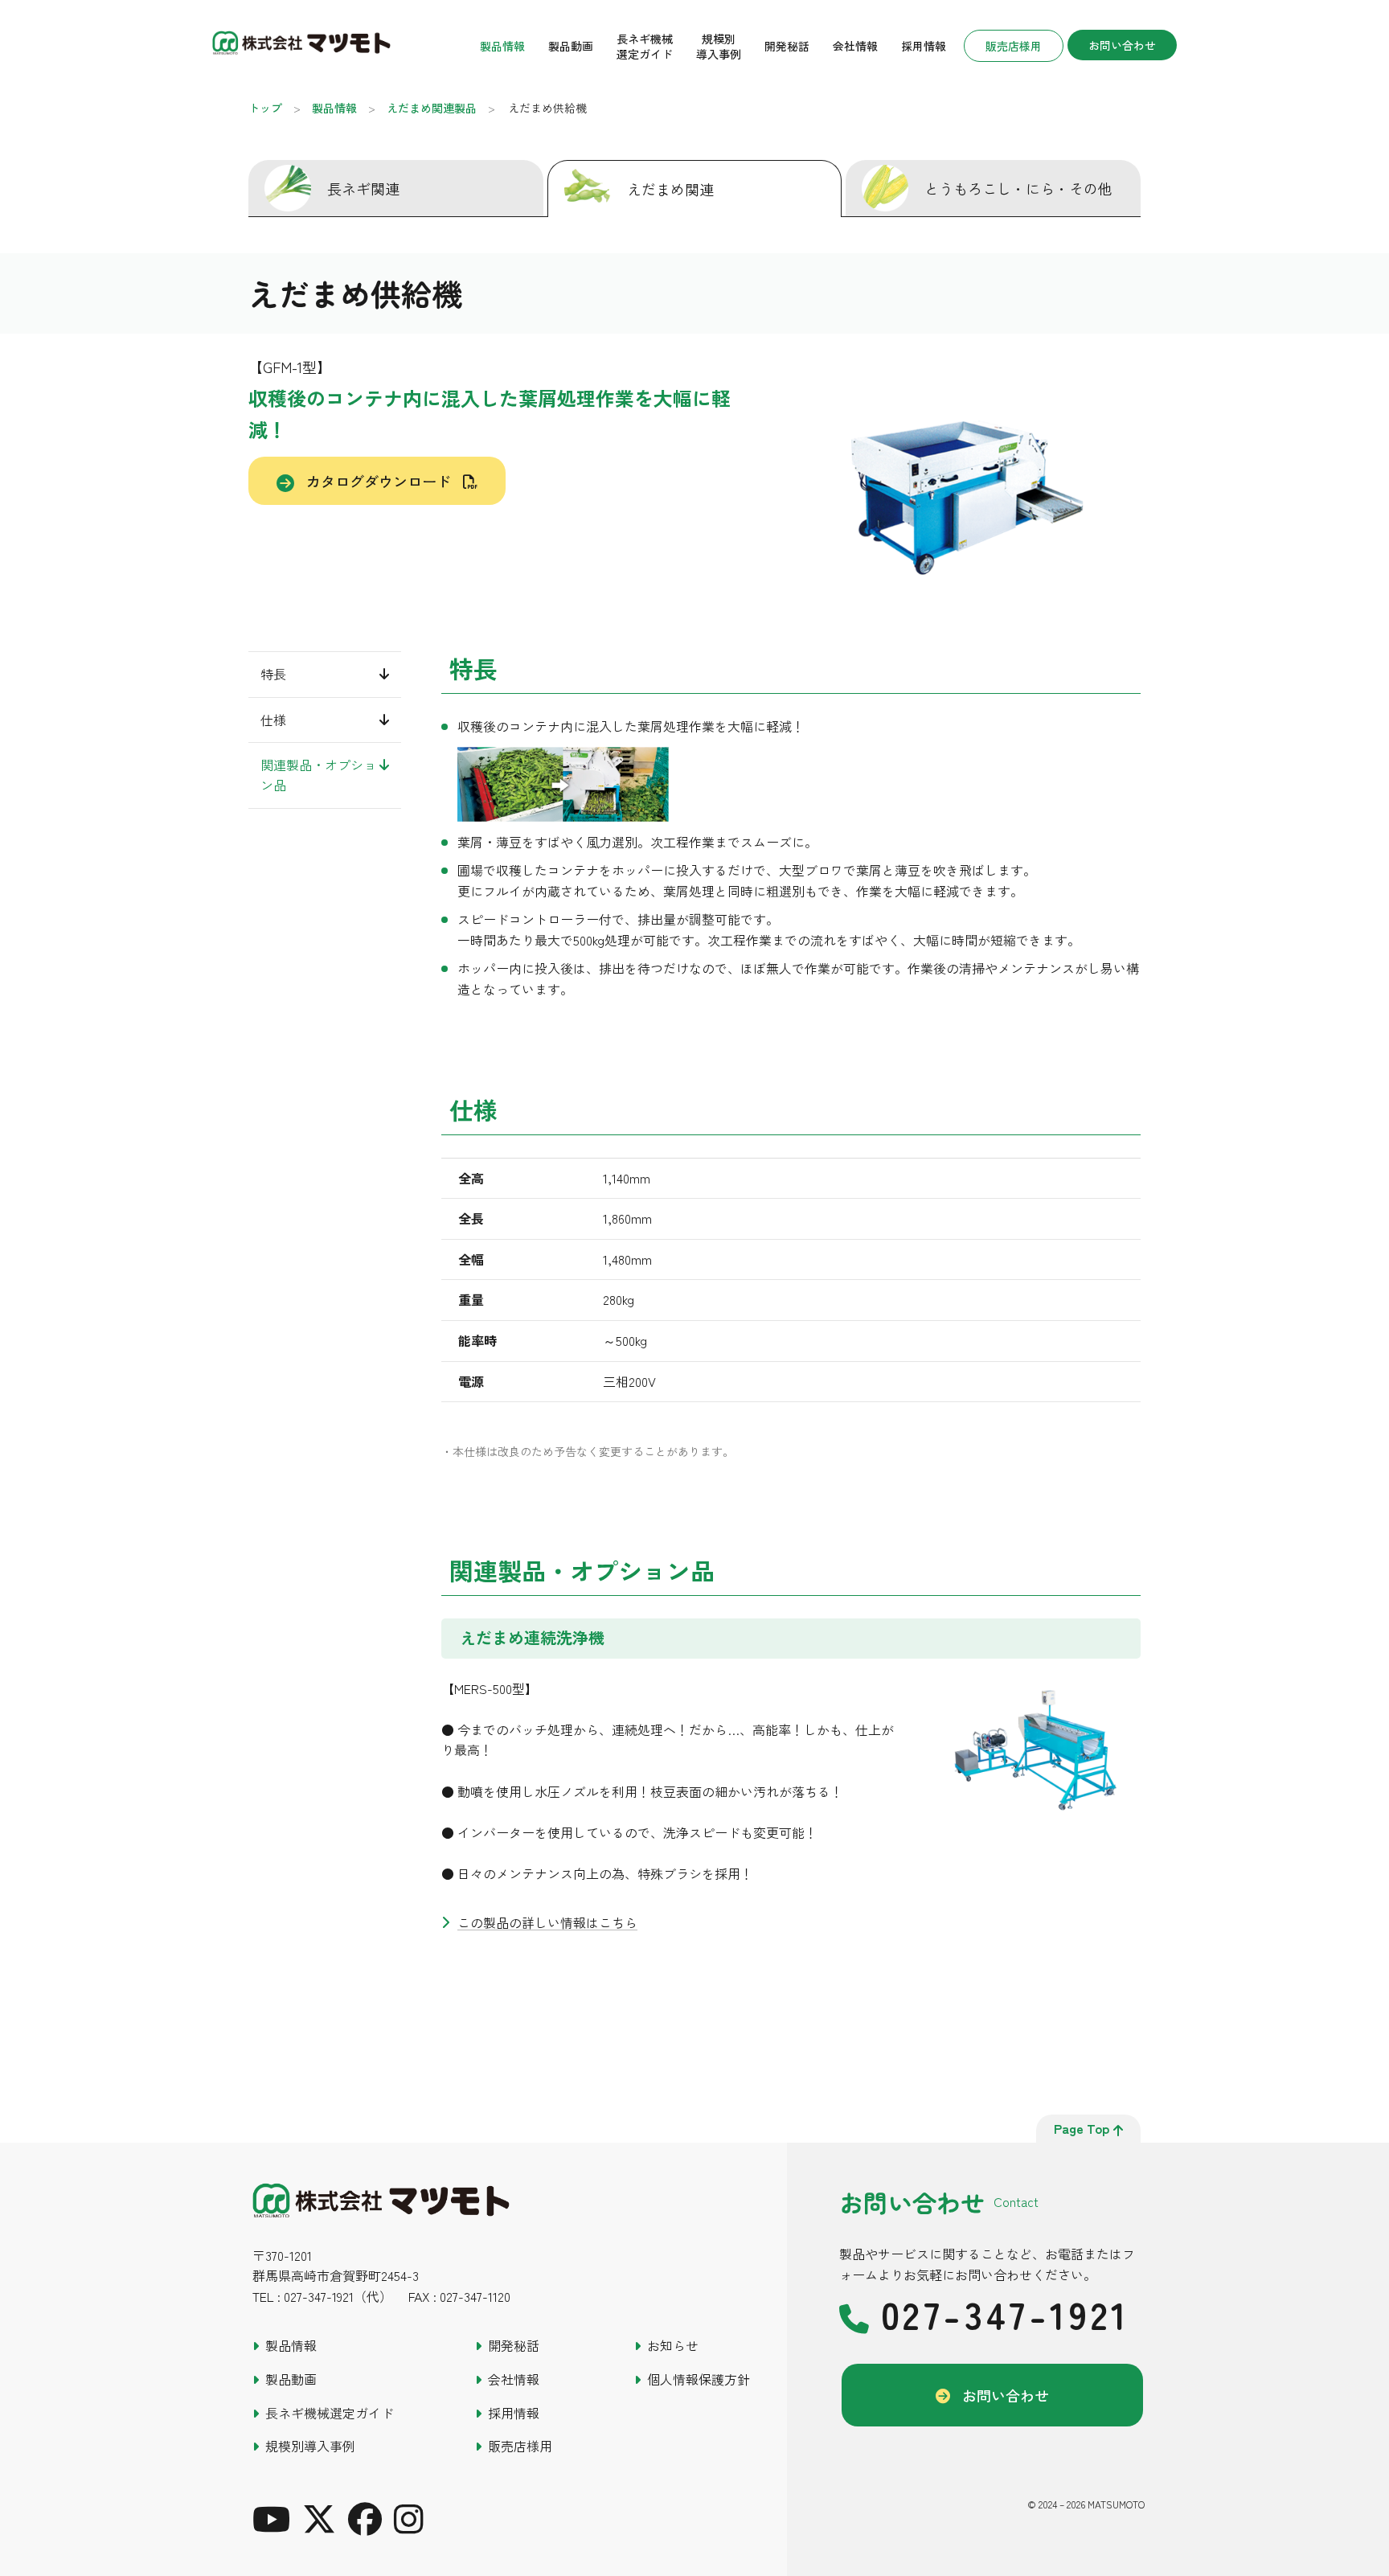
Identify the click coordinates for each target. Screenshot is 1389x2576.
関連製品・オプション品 (318, 775)
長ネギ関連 (363, 188)
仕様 (273, 719)
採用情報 (924, 46)
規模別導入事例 (719, 46)
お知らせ (673, 2345)
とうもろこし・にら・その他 (1018, 188)
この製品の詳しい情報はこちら (547, 1922)
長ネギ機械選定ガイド (645, 46)
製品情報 (502, 46)
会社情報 (855, 46)
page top (1082, 2128)
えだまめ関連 (670, 189)
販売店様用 (1014, 46)
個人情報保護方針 (699, 2379)
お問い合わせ (1122, 45)
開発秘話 (787, 46)
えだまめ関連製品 (432, 108)
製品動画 (571, 46)
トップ (265, 108)
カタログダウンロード (379, 481)
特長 (273, 674)
